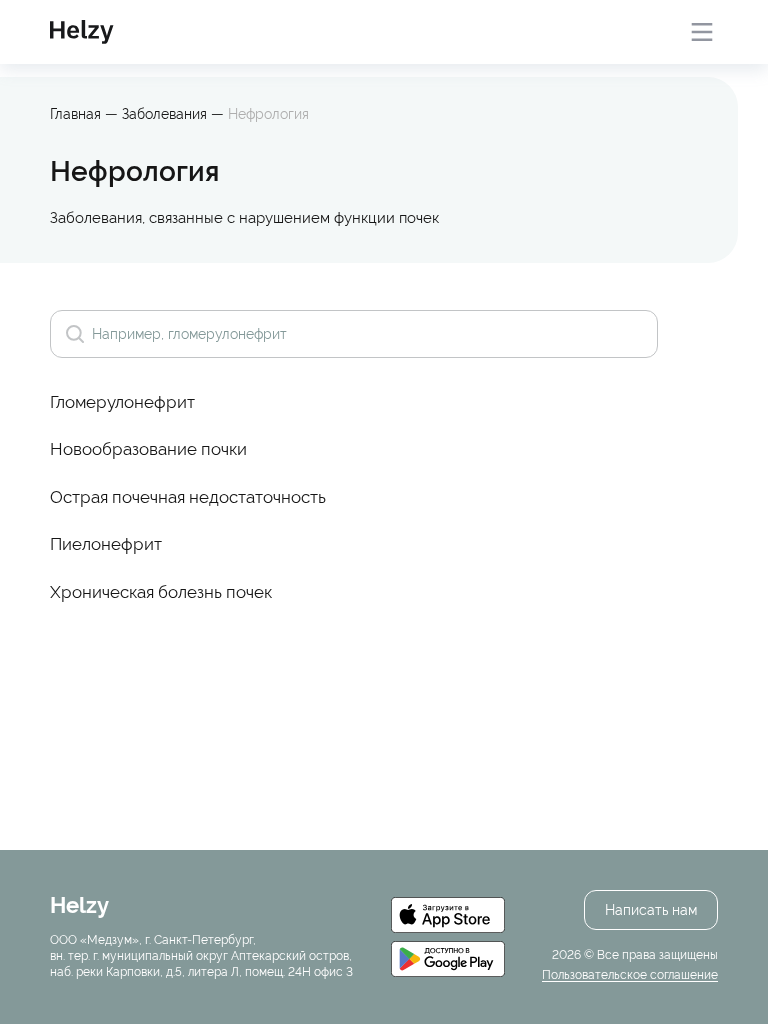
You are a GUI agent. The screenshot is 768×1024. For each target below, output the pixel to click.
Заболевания (166, 114)
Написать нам (651, 910)
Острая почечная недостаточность (188, 497)
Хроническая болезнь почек (161, 592)
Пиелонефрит (106, 544)
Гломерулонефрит (122, 402)
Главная (75, 114)
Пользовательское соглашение (630, 975)
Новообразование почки (148, 449)
